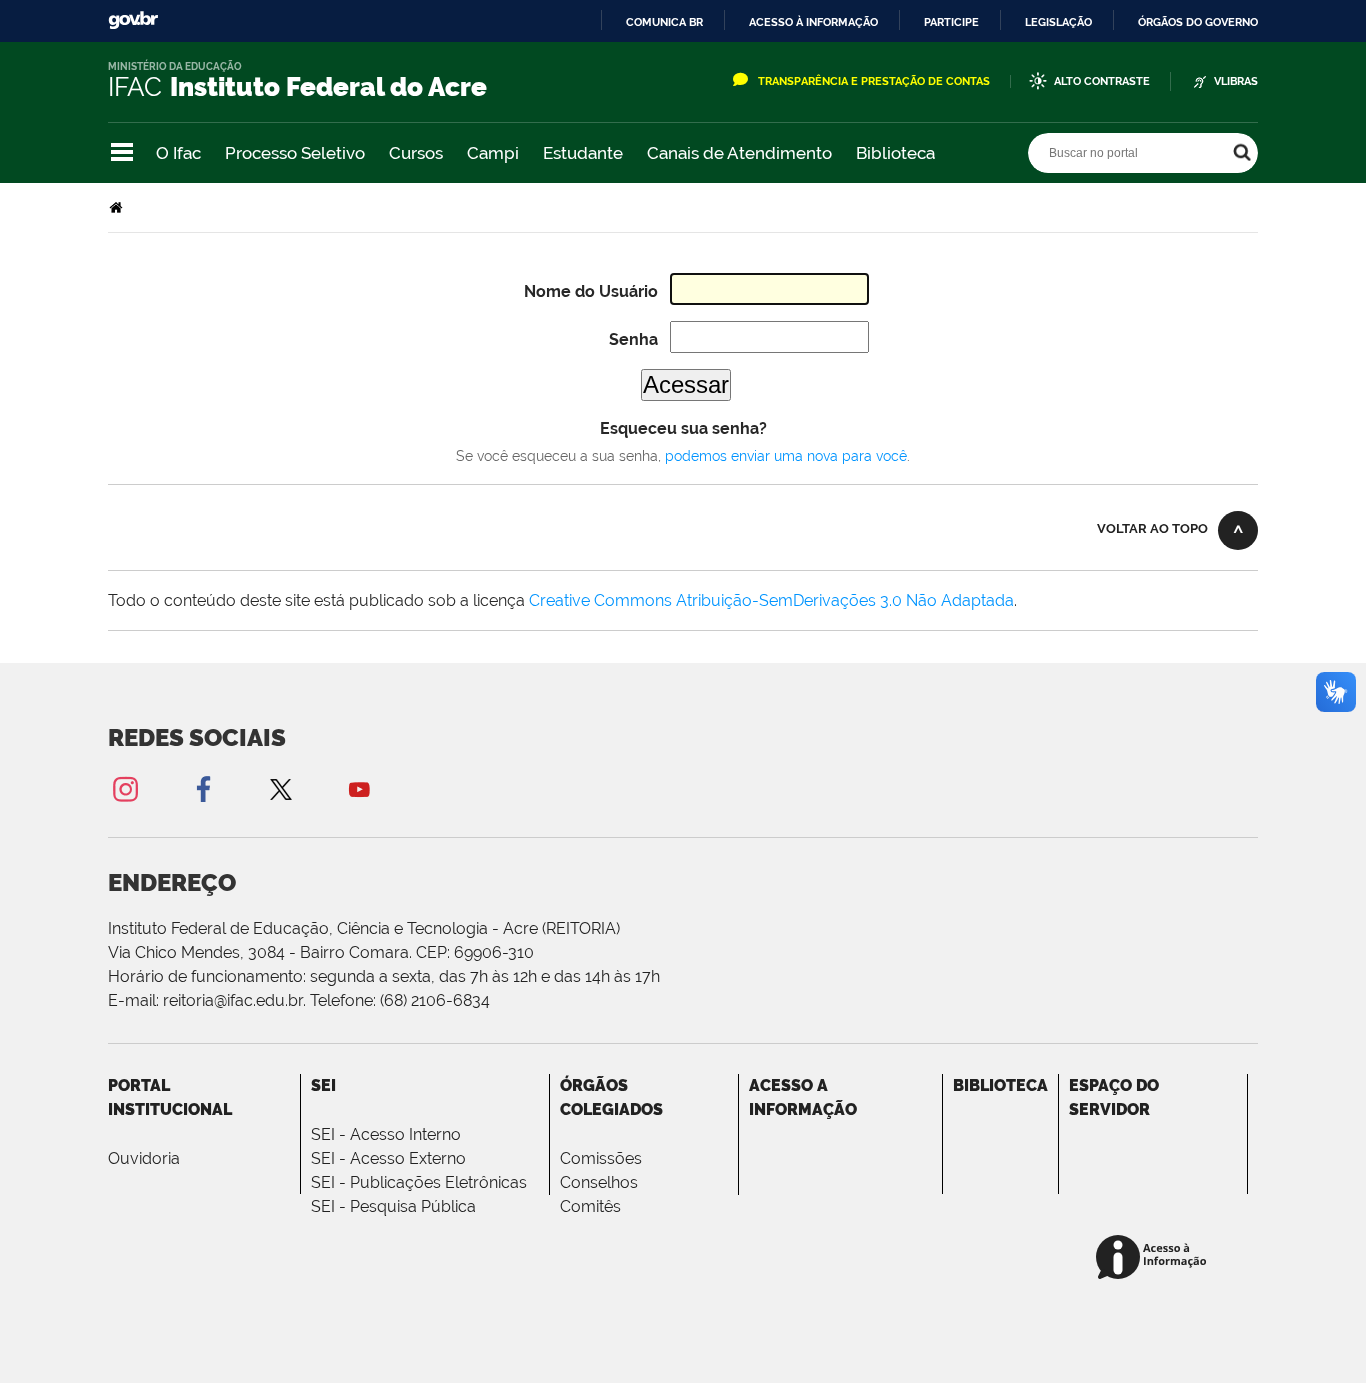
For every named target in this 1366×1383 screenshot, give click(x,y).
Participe (951, 22)
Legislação (1058, 22)
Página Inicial (118, 207)
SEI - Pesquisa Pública (393, 1206)
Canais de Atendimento (739, 153)
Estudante (583, 153)
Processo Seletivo (295, 153)
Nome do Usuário (591, 291)
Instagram (125, 788)
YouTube (359, 788)
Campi (493, 153)
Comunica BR (664, 22)
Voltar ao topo (1152, 528)
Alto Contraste (1102, 81)
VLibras (1236, 81)
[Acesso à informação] (1154, 1258)
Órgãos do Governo (1198, 22)
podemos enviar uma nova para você (786, 456)
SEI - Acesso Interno (386, 1134)
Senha (633, 339)
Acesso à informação (813, 22)
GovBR (133, 20)
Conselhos (599, 1182)
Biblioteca (895, 153)
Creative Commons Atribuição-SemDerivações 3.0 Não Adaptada (771, 600)
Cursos (416, 153)
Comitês (590, 1206)
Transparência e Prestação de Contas (874, 81)
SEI (323, 1085)
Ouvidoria (144, 1158)
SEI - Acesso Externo (388, 1158)
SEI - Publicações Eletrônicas (419, 1182)
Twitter (281, 788)
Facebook (203, 788)
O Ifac (178, 153)
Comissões (601, 1158)
